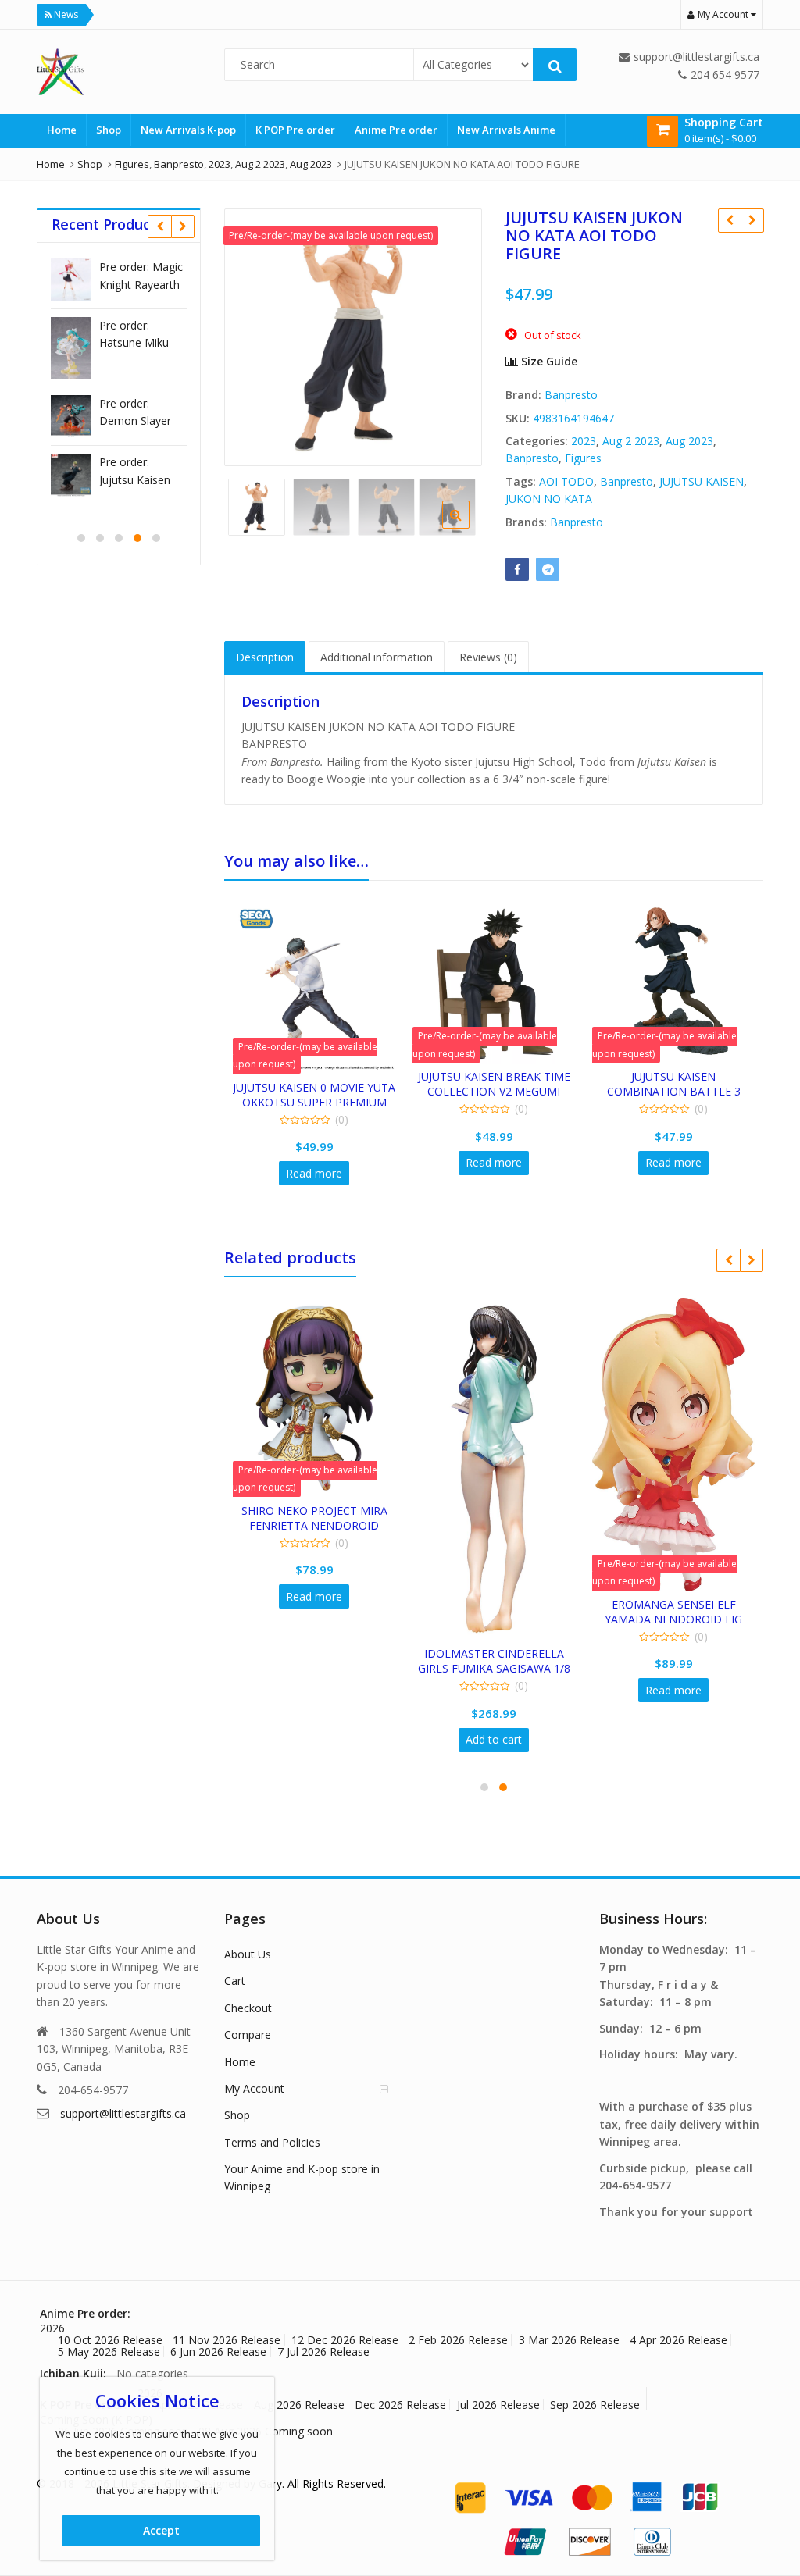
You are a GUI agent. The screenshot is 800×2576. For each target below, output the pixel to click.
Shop (109, 130)
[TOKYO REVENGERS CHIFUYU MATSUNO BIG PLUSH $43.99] (752, 220)
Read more (314, 1173)
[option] (353, 337)
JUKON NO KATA (549, 499)
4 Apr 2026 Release (679, 2340)
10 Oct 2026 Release (110, 2340)
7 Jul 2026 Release (323, 2352)
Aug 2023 (689, 441)
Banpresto (571, 395)
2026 (52, 2328)
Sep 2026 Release (595, 2405)
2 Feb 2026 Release (458, 2340)
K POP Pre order (295, 130)
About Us (248, 1954)
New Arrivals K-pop (188, 130)
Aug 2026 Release (299, 2405)
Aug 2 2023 (631, 441)
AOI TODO (566, 481)
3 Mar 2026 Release (569, 2340)
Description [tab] (265, 657)
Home (62, 130)
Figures (583, 458)
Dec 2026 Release (400, 2405)
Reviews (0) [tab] (488, 657)
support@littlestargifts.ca (123, 2113)
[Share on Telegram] (548, 569)
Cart (235, 1981)
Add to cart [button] (494, 1739)
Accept (161, 2530)
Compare (248, 2034)
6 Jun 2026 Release (218, 2352)
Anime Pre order (396, 130)
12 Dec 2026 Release (345, 2340)
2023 (584, 441)
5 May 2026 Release (109, 2352)
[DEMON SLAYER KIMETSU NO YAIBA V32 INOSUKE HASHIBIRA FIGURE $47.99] (729, 220)
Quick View (321, 1087)
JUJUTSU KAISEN (702, 481)
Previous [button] (252, 335)
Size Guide (548, 361)
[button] (468, 527)
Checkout (248, 2008)
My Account (254, 2088)
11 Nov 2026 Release (227, 2340)
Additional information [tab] (377, 657)
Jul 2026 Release (498, 2405)
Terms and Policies (272, 2142)
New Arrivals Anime (506, 130)
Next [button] (454, 335)
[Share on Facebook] (517, 569)
